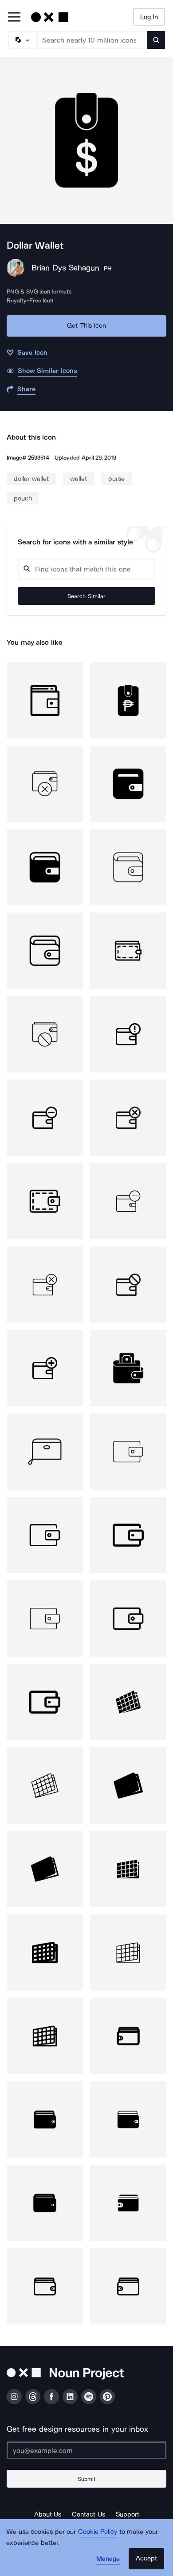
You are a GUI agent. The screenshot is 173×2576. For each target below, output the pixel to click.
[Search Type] (22, 40)
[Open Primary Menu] (14, 18)
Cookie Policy (98, 2532)
